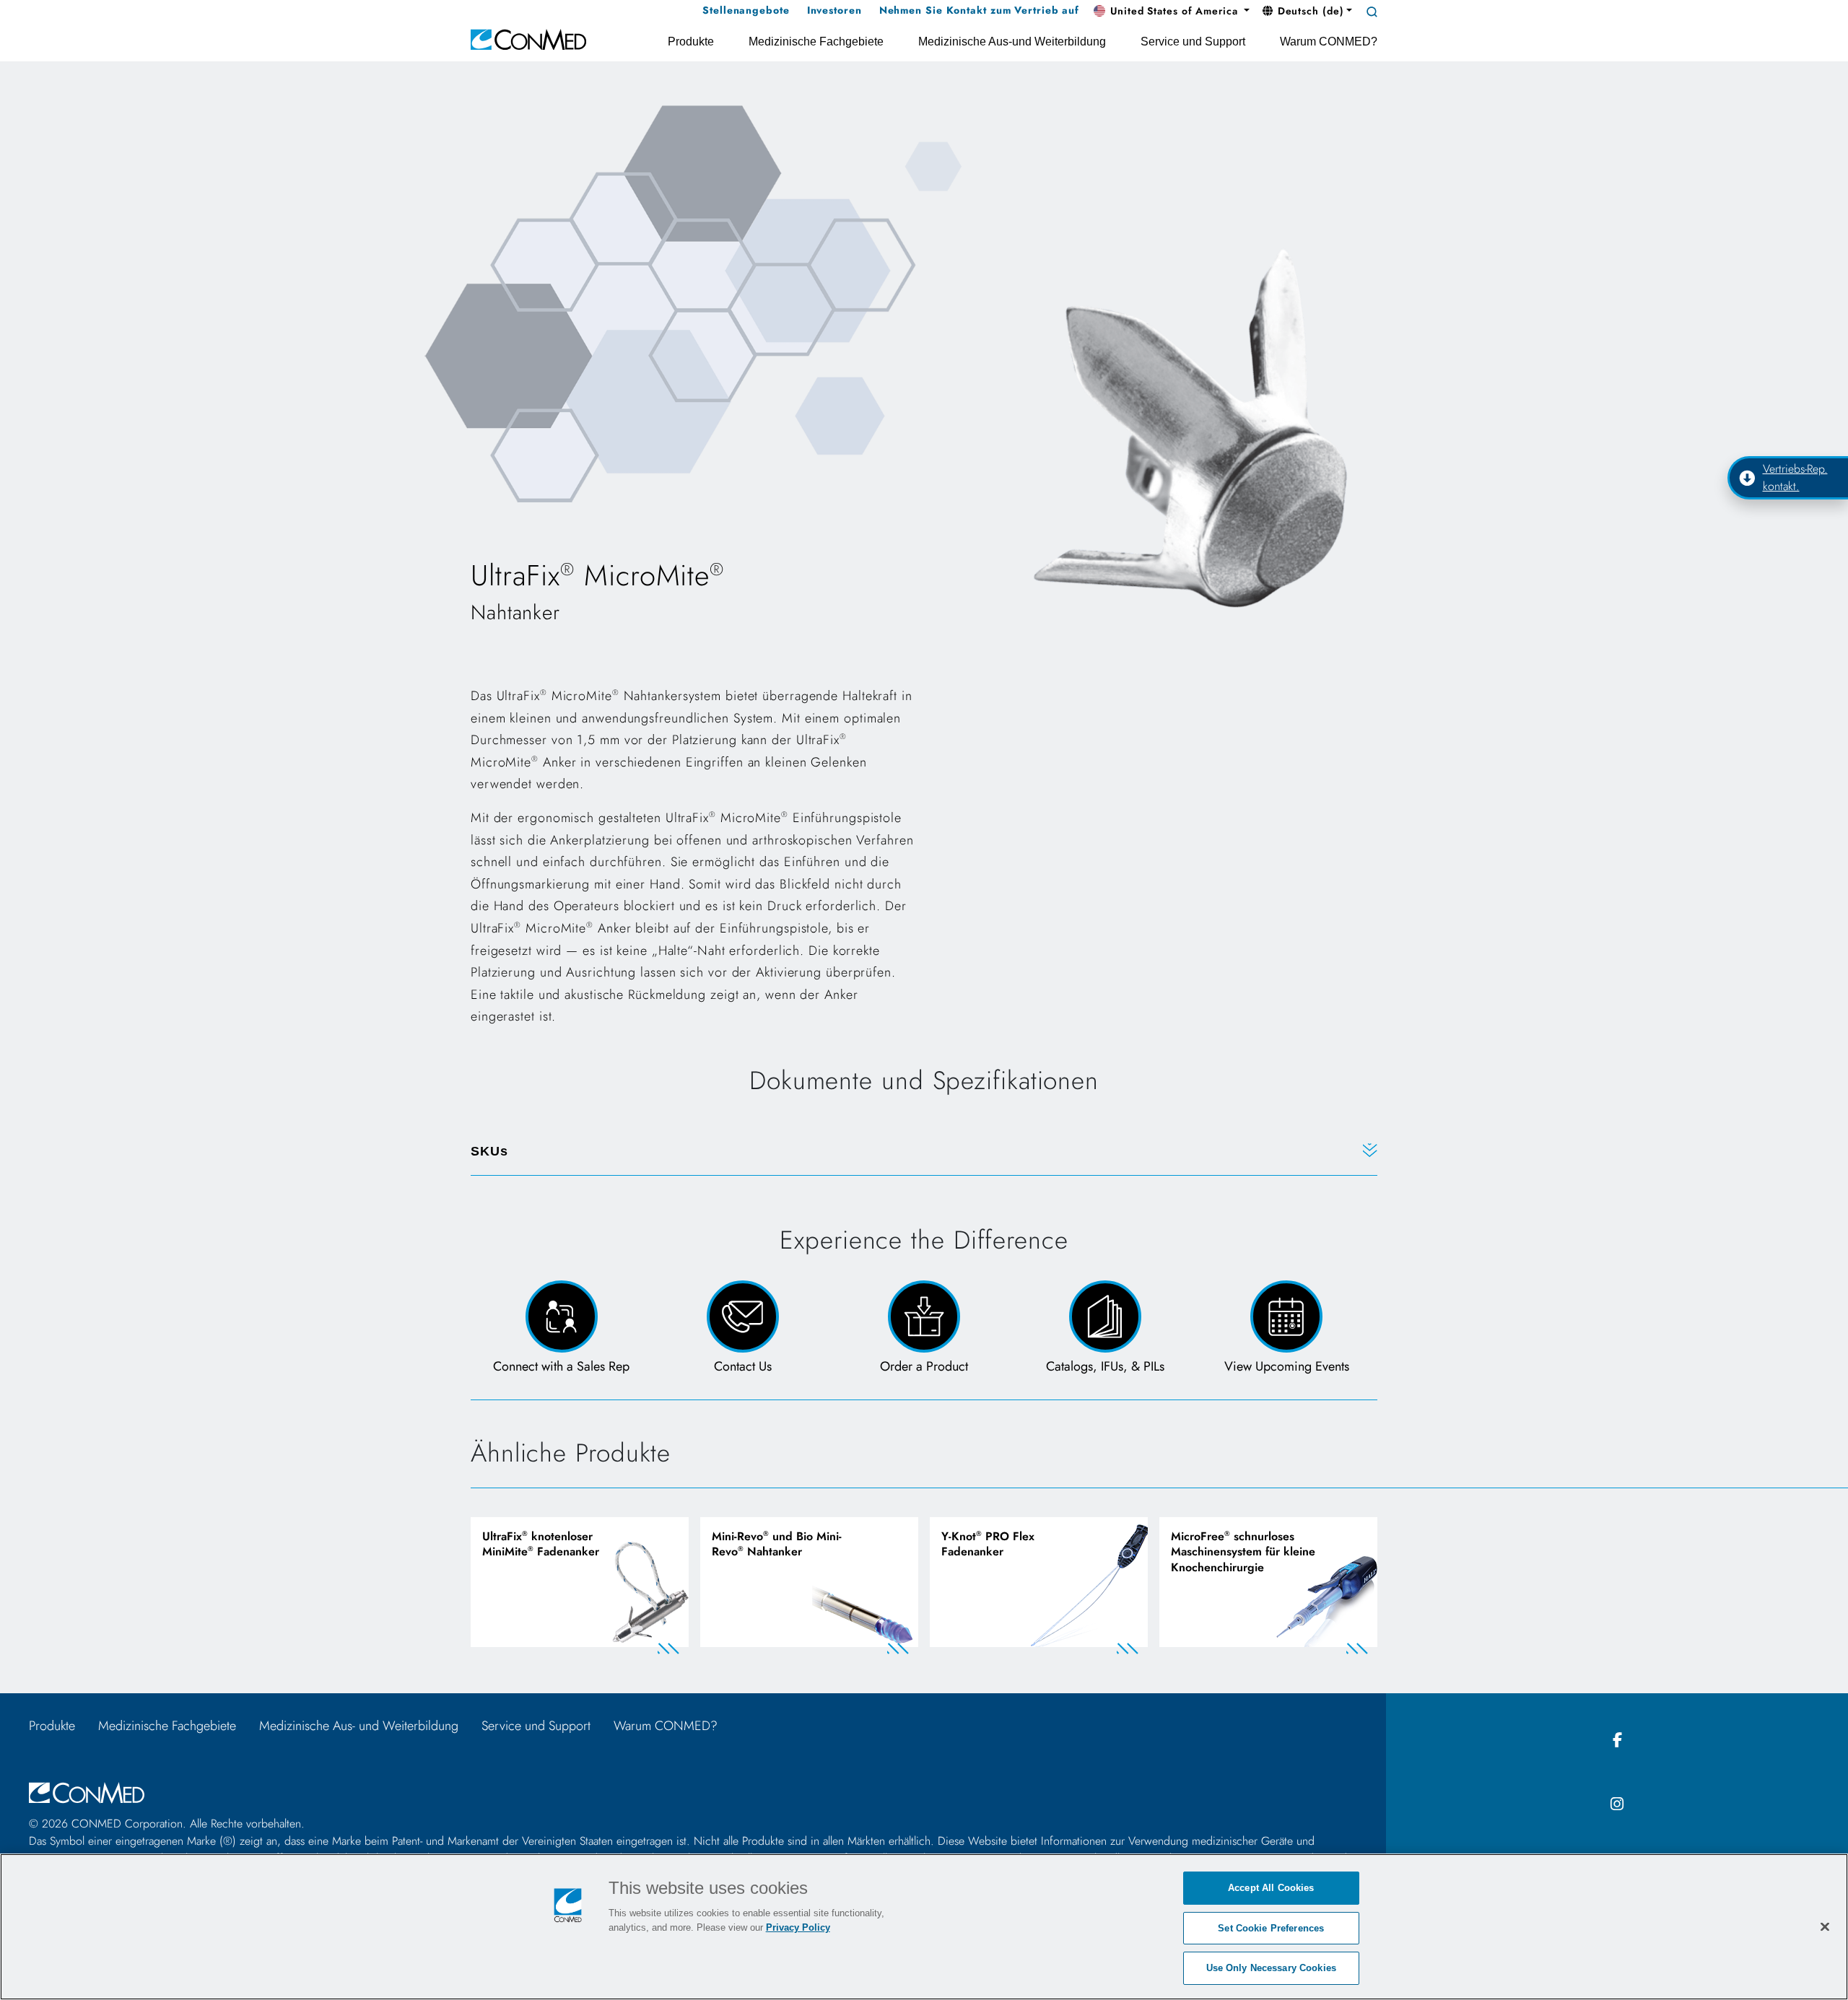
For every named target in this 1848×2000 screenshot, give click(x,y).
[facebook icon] (1617, 1741)
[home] (528, 39)
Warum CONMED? (666, 1726)
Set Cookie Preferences (1271, 1928)
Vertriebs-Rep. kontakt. (1795, 478)
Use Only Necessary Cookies (1271, 1968)
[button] (1172, 12)
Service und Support (536, 1726)
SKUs (489, 1151)
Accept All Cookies (1271, 1888)
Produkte (52, 1726)
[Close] (1825, 1926)
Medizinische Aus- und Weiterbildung (359, 1726)
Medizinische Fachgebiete (167, 1726)
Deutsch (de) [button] (1309, 11)
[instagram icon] (1617, 1805)
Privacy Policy (798, 1927)
